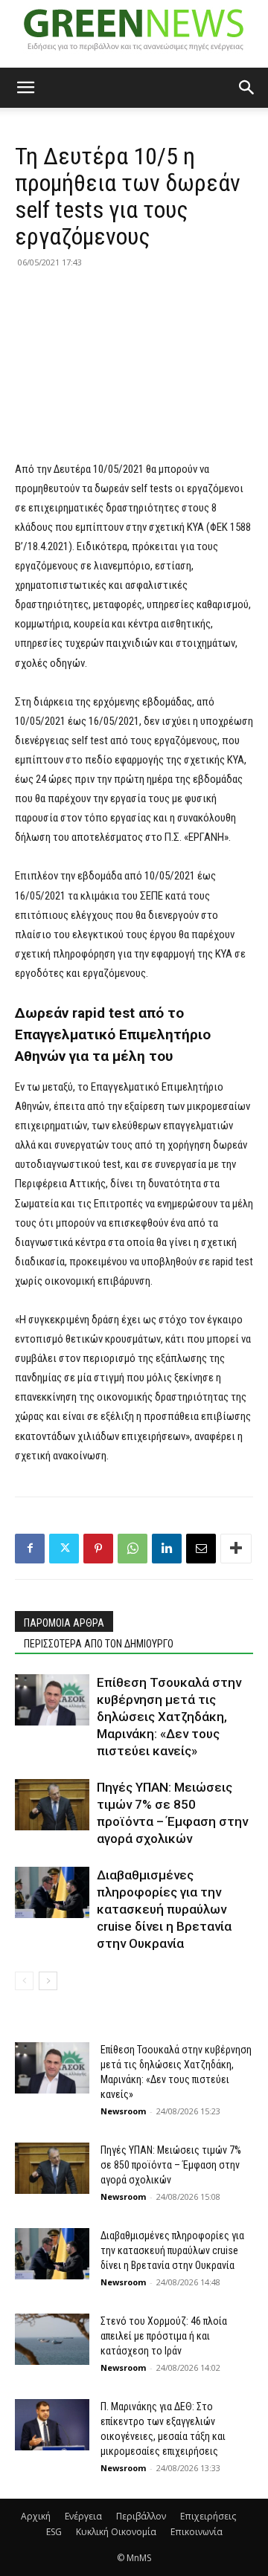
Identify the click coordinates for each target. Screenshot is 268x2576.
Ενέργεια (83, 2516)
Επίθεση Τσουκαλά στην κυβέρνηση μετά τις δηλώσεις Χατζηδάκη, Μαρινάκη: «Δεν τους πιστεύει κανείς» (169, 1717)
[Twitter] (64, 1549)
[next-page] (48, 1981)
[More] (236, 1549)
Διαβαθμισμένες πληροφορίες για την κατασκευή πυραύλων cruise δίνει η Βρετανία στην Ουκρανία (164, 1909)
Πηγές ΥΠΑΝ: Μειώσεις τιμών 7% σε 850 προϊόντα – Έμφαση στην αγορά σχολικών (171, 2165)
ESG (54, 2532)
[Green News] (134, 34)
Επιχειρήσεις (208, 2516)
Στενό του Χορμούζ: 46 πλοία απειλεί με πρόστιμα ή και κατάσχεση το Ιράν (164, 2336)
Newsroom (123, 2111)
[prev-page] (24, 1981)
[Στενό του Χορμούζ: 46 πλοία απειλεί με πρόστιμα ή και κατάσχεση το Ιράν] (52, 2339)
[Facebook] (30, 1549)
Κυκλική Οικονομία (116, 2532)
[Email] (201, 1549)
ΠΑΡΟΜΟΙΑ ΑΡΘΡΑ (64, 1623)
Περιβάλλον (141, 2516)
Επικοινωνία (197, 2532)
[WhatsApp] (133, 1549)
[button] (25, 88)
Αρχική (36, 2516)
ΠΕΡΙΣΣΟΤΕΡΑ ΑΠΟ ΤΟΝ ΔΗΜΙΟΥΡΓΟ (99, 1644)
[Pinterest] (98, 1549)
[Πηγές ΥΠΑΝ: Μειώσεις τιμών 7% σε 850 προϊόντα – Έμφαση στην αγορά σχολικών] (52, 1805)
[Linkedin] (167, 1549)
